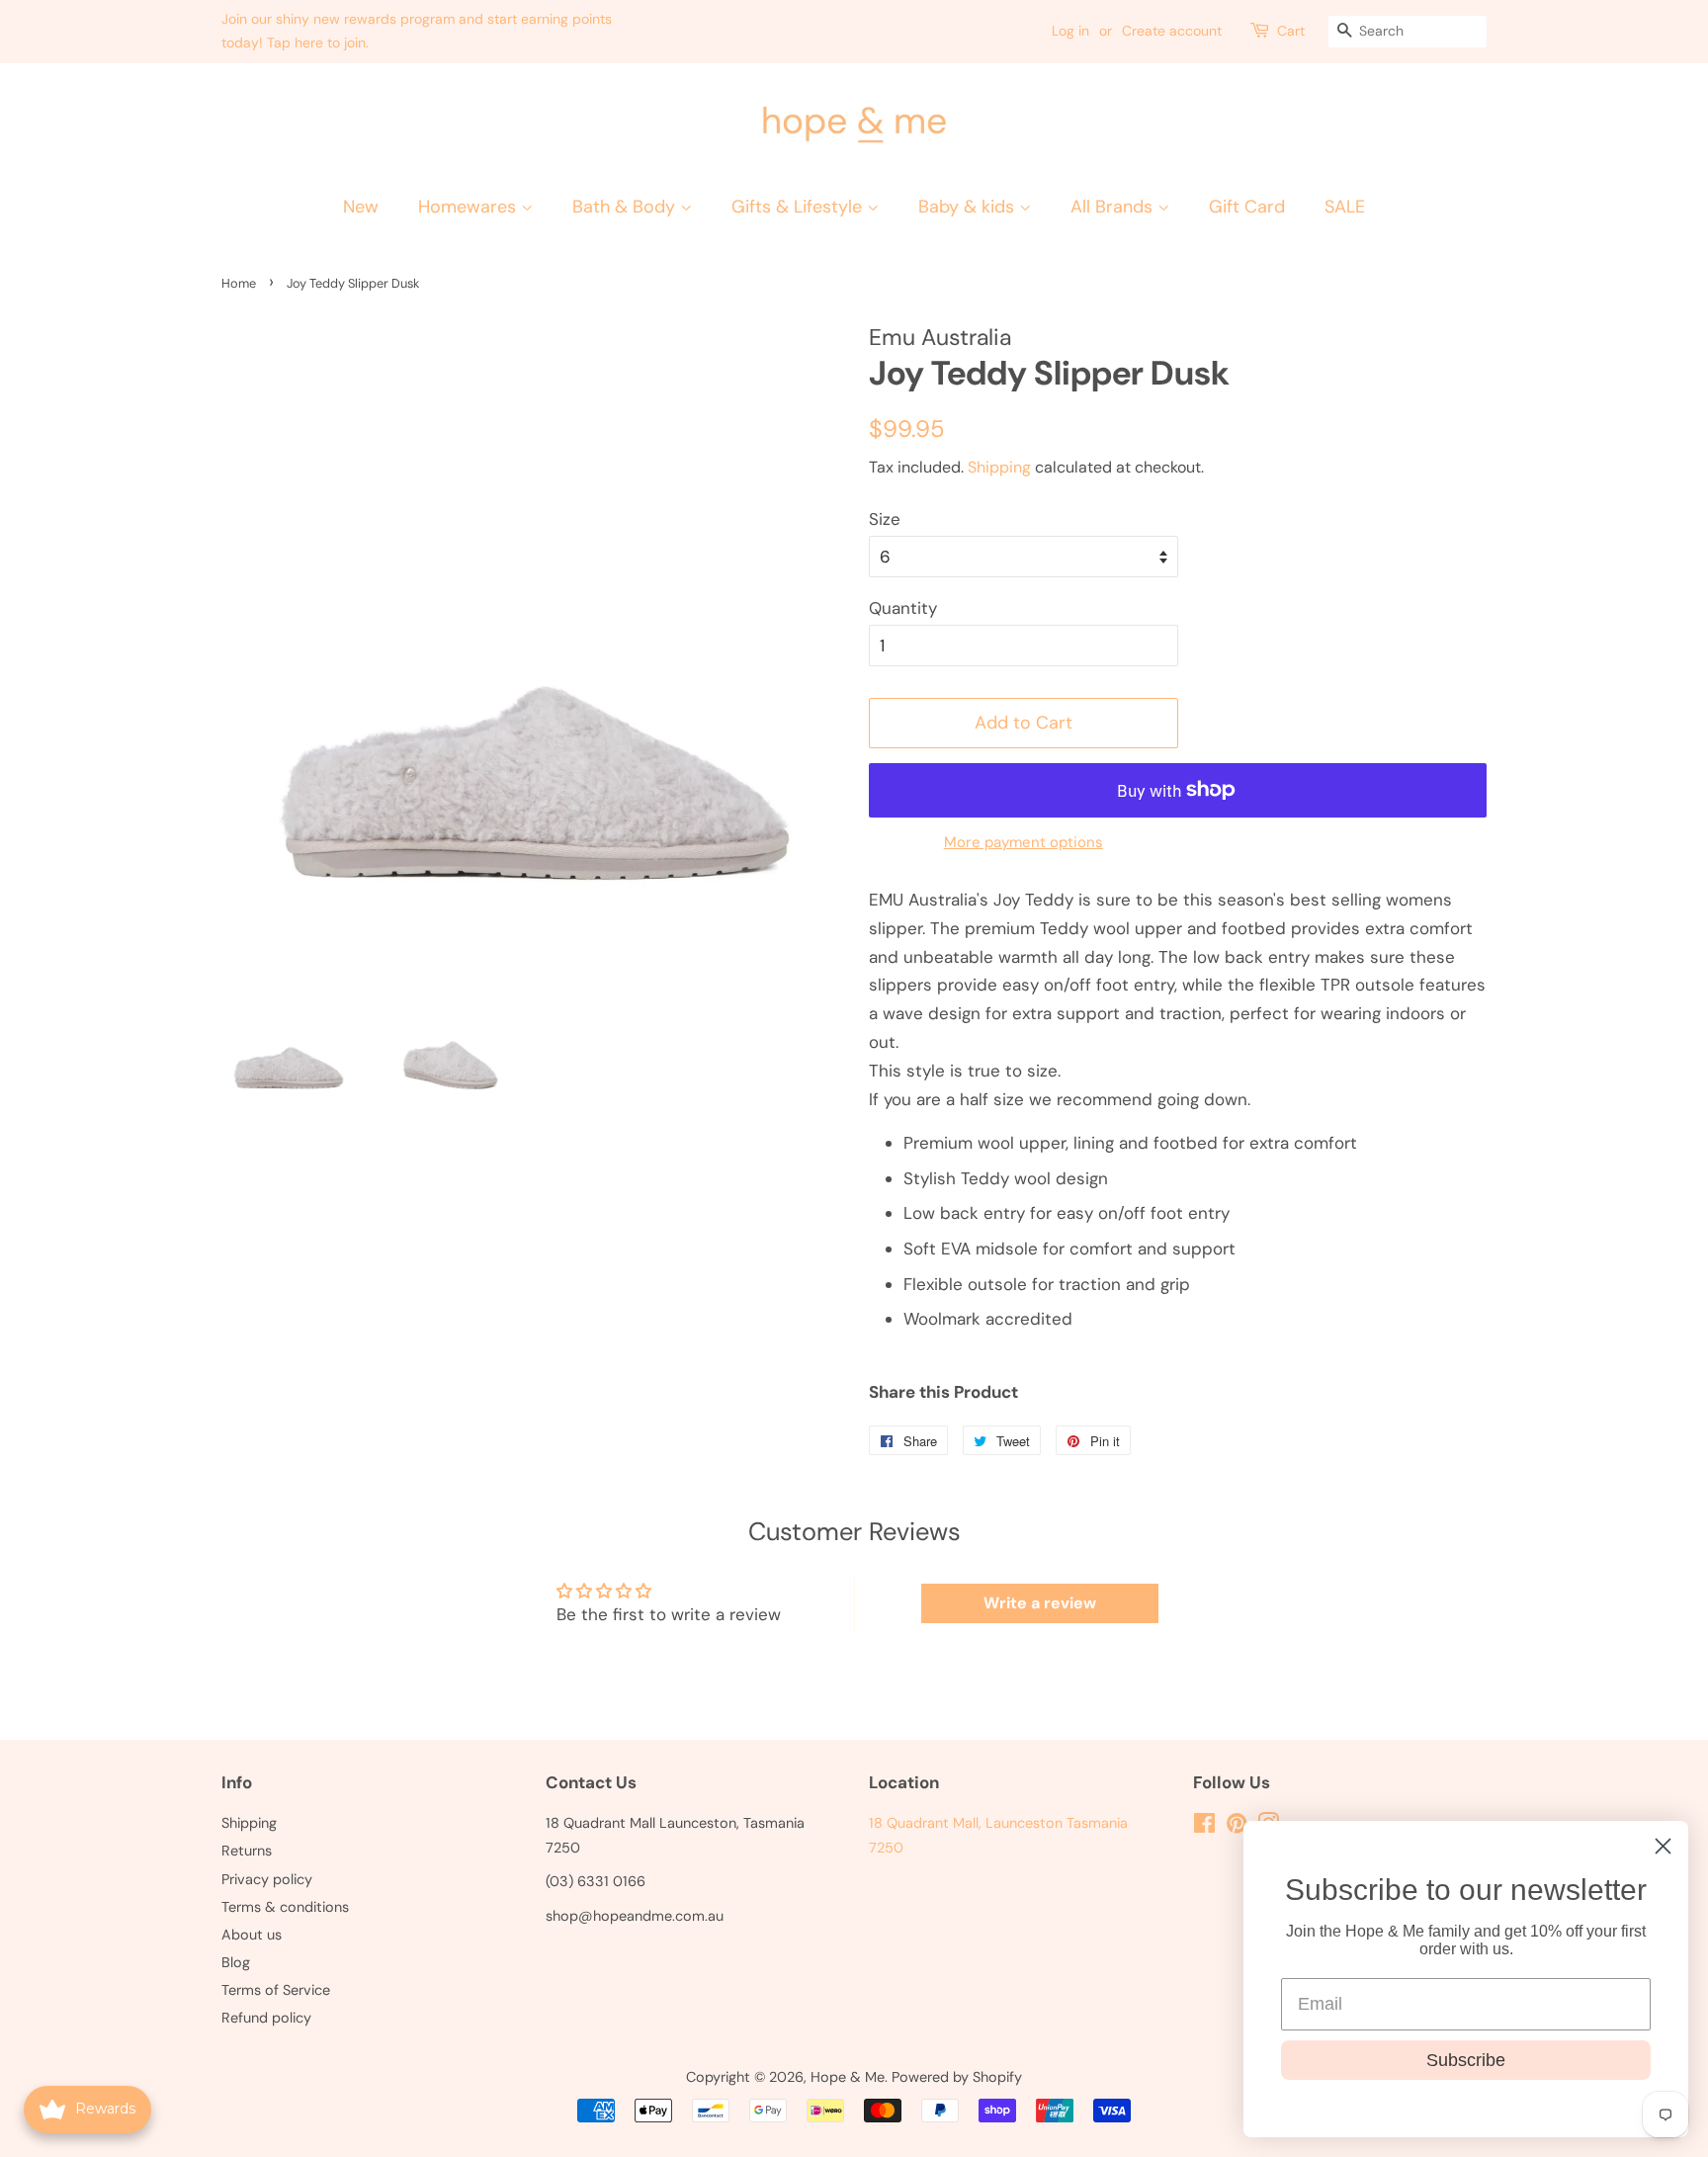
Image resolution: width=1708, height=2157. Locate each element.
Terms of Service (276, 1990)
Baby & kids (969, 207)
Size (885, 519)
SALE (1345, 207)
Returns (247, 1851)
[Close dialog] (1663, 1846)
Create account (1172, 31)
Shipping (999, 467)
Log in (1070, 31)
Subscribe (1466, 2060)
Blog (236, 1962)
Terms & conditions (285, 1907)
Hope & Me (848, 2077)
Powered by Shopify (957, 2077)
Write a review (1040, 1603)
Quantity (903, 608)
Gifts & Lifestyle (799, 207)
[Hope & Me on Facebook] (1204, 1827)
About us (252, 1935)
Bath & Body (626, 207)
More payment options (1024, 842)
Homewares (470, 207)
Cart (1291, 31)
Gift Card (1247, 207)
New (361, 207)
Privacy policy (267, 1879)
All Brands (1114, 207)
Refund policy (266, 2018)
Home (239, 283)
